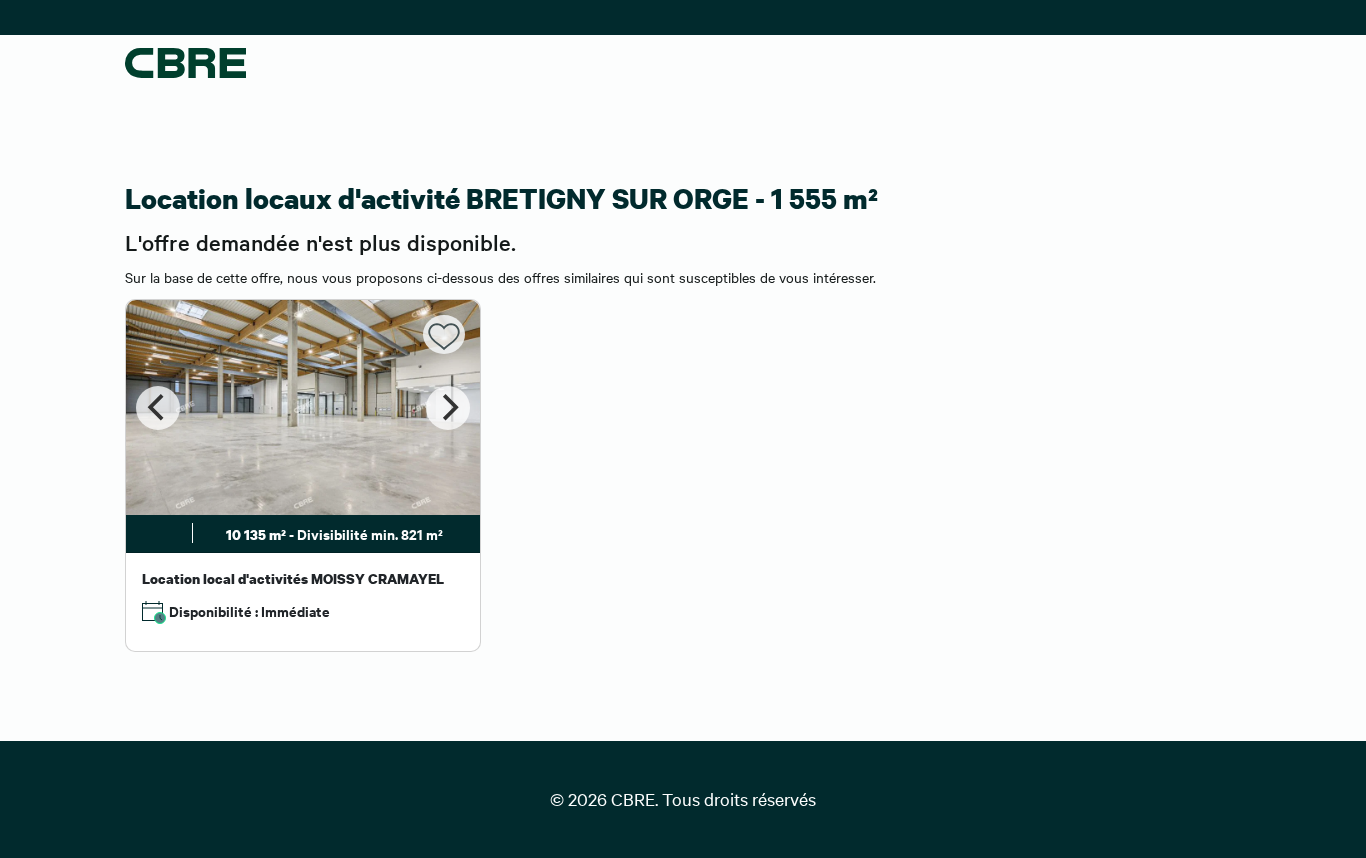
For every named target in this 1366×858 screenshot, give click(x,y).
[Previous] (158, 408)
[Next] (448, 408)
